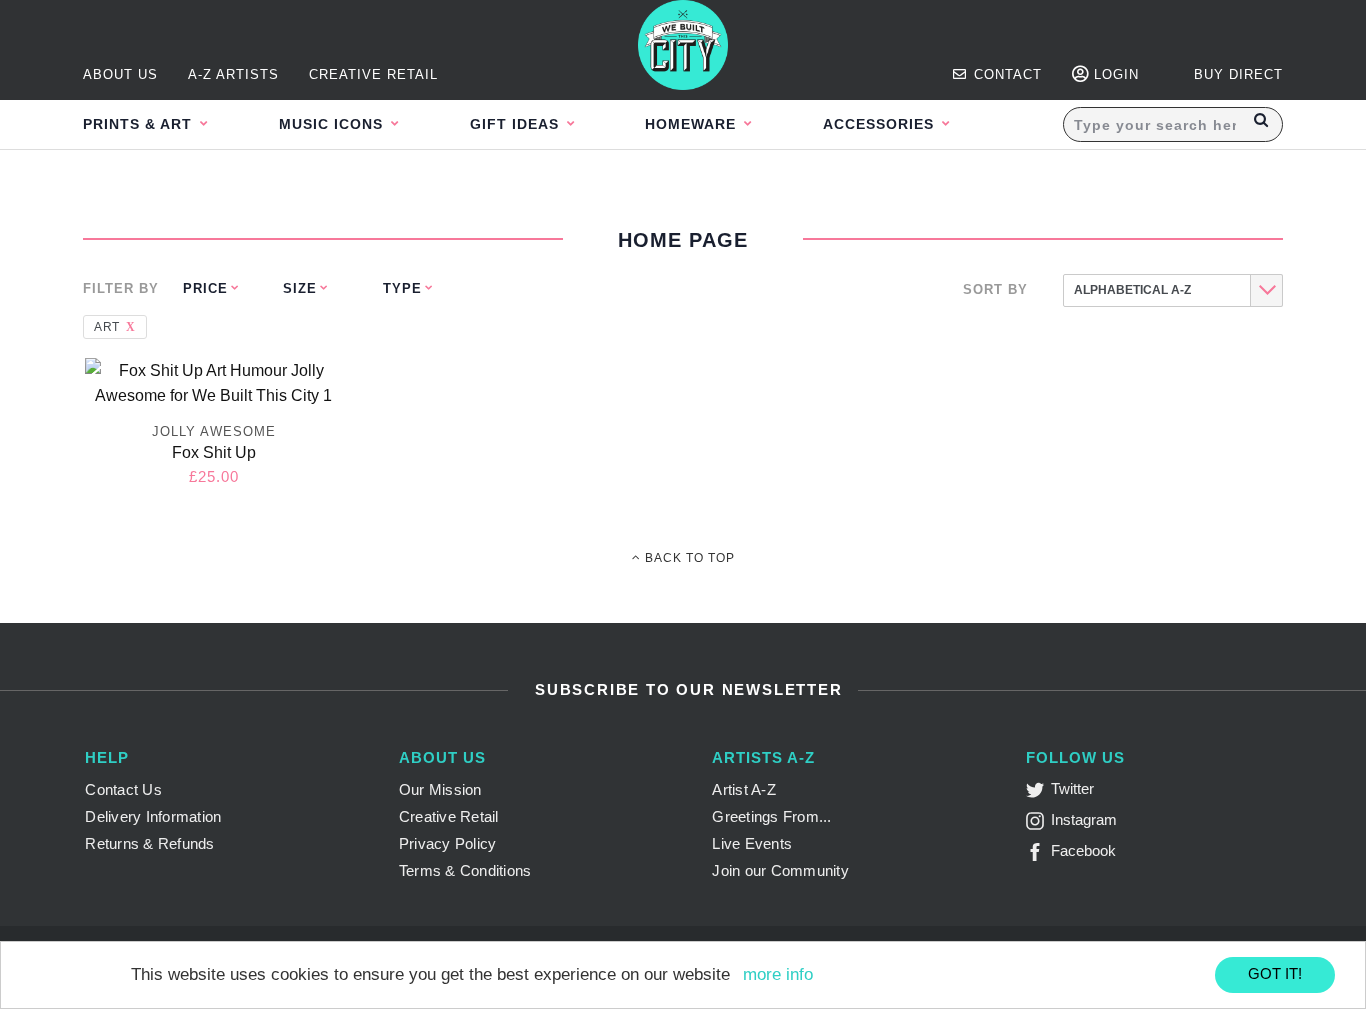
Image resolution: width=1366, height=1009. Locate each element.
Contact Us (123, 789)
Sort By (995, 289)
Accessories (881, 124)
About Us (120, 74)
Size (300, 288)
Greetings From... (771, 816)
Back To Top (688, 558)
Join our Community (780, 870)
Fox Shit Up (214, 452)
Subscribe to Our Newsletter (685, 689)
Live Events (752, 843)
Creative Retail (373, 74)
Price (205, 288)
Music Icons (333, 124)
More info (778, 974)
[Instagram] (1038, 824)
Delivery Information (153, 816)
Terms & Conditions (465, 870)
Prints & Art (140, 124)
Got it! (1275, 973)
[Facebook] (1038, 855)
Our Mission (440, 789)
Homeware (693, 124)
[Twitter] (1038, 793)
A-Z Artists (233, 74)
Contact (1005, 74)
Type (402, 288)
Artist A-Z (744, 789)
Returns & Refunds (149, 843)
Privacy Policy (448, 843)
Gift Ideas (517, 124)
